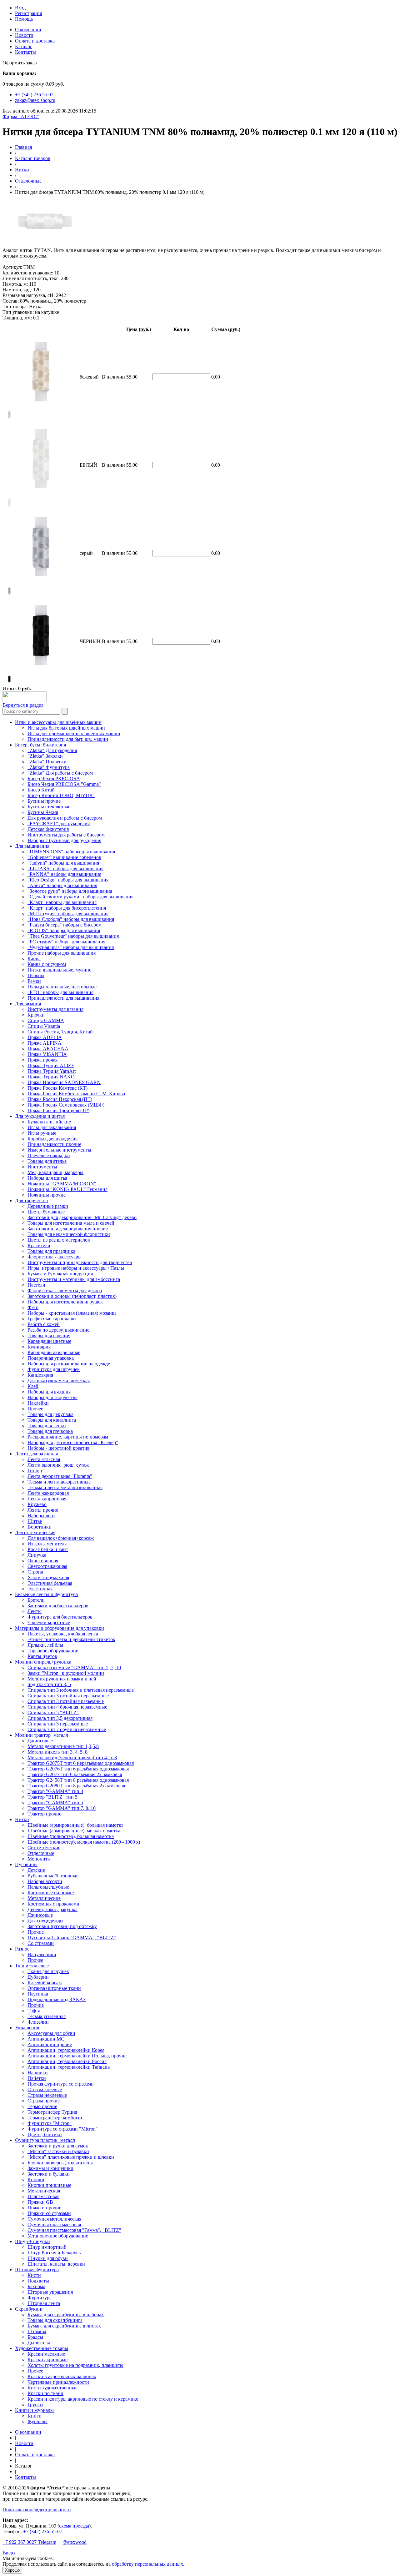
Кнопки (36, 2179)
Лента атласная (44, 1459)
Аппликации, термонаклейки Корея (66, 2050)
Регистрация (28, 13)
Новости (24, 35)
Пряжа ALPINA (45, 1043)
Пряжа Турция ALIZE (51, 1065)
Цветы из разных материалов (59, 1240)
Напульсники (42, 1954)
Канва (34, 959)
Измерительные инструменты (59, 1150)
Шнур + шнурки (32, 2241)
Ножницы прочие (47, 1195)
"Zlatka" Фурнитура (49, 767)
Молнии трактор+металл (42, 1735)
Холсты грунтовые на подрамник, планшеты (75, 2365)
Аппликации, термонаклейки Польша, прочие (77, 2056)
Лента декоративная (36, 1454)
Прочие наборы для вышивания (62, 953)
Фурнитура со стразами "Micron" (63, 2129)
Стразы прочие (44, 2101)
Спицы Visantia (44, 1026)
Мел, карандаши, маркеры (55, 1172)
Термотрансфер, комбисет (55, 2118)
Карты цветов (42, 1656)
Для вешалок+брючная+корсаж (61, 1538)
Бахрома (36, 2286)
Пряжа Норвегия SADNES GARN (64, 1082)
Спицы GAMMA (46, 1020)
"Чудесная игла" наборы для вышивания (71, 947)
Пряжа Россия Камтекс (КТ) (57, 1088)
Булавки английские (49, 1122)
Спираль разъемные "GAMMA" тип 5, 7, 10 (74, 1667)
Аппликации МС (46, 2039)
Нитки (22, 170)
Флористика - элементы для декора (65, 1291)
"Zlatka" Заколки (45, 756)
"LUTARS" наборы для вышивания (65, 869)
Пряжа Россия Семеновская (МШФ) (66, 1105)
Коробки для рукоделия (52, 1139)
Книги (35, 2416)
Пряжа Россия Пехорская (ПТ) (60, 1099)
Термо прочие (42, 2106)
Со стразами (41, 1943)
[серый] (9, 594)
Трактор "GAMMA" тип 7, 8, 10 (62, 1808)
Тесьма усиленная (47, 2016)
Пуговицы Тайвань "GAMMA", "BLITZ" (72, 1938)
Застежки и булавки (49, 2174)
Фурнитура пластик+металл (45, 2140)
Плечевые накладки (49, 1155)
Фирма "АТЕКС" (21, 116)
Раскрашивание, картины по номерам (68, 1437)
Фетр (33, 1307)
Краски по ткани (45, 2393)
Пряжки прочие (44, 2208)
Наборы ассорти (45, 1881)
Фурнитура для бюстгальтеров (60, 1617)
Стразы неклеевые (47, 2095)
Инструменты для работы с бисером (66, 835)
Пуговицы (26, 1864)
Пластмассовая (43, 2196)
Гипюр (35, 1471)
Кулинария (39, 1347)
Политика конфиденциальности (37, 2510)
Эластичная (40, 1589)
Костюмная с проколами (53, 1904)
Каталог (24, 46)
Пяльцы (36, 975)
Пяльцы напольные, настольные (62, 987)
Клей (33, 1386)
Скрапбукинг (29, 2309)
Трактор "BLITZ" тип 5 (52, 1797)
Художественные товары (42, 2348)
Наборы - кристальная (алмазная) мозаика (72, 1313)
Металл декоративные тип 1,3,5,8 (63, 1746)
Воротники (40, 1527)
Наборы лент (41, 1516)
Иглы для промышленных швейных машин (74, 733)
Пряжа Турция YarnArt (52, 1071)
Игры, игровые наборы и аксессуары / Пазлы (76, 1268)
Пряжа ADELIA (45, 1037)
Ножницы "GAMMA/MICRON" (62, 1184)
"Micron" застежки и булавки (58, 2151)
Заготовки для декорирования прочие (68, 1229)
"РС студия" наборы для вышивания (66, 942)
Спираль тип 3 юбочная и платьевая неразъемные (81, 1690)
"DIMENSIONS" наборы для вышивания (71, 852)
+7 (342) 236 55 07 (34, 95)
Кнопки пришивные (49, 2185)
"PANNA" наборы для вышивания (64, 874)
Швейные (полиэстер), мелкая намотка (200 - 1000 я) (84, 1842)
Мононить (39, 1859)
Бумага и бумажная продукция (60, 1274)
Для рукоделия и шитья (40, 1116)
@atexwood (75, 2542)
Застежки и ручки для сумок (58, 2146)
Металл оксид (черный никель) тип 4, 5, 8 (72, 1758)
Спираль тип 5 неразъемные (58, 1724)
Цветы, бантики (45, 2134)
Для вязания (28, 1004)
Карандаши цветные (49, 1341)
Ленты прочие (43, 1510)
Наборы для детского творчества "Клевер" (73, 1442)
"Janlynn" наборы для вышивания (63, 863)
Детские (36, 1870)
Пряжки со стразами (49, 2213)
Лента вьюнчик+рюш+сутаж (58, 1465)
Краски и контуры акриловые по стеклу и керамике (83, 2399)
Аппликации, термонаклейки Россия (67, 2061)
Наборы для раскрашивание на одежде (69, 1364)
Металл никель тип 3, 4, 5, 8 (57, 1752)
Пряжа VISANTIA (47, 1054)
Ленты (35, 1611)
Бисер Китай (41, 790)
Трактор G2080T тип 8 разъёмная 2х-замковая (76, 1786)
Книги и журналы (34, 2410)
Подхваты (38, 2281)
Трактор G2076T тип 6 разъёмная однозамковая (78, 1769)
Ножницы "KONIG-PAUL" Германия (67, 1189)
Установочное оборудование (58, 2236)
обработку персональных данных (147, 2564)
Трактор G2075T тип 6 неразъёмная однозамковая (81, 1763)
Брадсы (35, 2337)
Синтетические (44, 1848)
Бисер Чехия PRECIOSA (54, 778)
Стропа (35, 1572)
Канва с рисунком (47, 964)
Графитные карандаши (52, 1319)
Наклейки (38, 1403)
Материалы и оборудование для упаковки (60, 1628)
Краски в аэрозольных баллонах (62, 2376)
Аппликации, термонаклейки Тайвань (69, 2067)
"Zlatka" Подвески (47, 762)
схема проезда (74, 2526)
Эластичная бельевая (50, 1583)
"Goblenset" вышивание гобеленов (64, 857)
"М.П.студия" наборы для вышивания (68, 914)
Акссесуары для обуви (51, 2033)
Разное (22, 1949)
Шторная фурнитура (37, 2270)
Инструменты (42, 1167)
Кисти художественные (52, 2388)
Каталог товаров (33, 158)
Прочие (36, 1932)
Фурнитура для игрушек (54, 1369)
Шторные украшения (50, 2292)
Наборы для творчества (52, 1397)
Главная (23, 147)
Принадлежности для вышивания (63, 998)
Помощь (24, 19)
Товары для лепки (47, 1426)
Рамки (34, 981)
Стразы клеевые (45, 2089)
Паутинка (38, 1994)
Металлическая (44, 2191)
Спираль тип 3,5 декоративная (60, 1718)
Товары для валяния (49, 1336)
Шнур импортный (47, 2247)
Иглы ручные (42, 1133)
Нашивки (38, 2073)
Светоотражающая (47, 1566)
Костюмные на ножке (51, 1893)
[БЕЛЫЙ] (9, 506)
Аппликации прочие (50, 2044)
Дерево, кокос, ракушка (52, 1909)
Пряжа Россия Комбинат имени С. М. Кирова (76, 1094)
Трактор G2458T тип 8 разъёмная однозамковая (78, 1780)
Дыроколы (39, 2343)
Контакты (25, 52)
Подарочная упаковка (51, 1358)
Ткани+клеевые (32, 1966)
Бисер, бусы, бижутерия (40, 745)
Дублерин (38, 1977)
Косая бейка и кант (48, 1549)
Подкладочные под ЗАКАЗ (57, 1999)
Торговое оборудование (53, 1651)
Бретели (36, 1600)
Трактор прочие (44, 1814)
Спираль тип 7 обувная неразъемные (67, 1729)
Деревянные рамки (48, 1206)
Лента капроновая (47, 1499)
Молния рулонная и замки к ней (62, 1679)
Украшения (27, 2028)
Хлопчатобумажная (48, 1577)
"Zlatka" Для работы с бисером (60, 773)
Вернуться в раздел (23, 705)
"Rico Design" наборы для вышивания (68, 880)
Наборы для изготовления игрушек (65, 1302)
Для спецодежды (45, 1921)
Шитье (35, 1521)
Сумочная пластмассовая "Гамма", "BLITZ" (74, 2230)
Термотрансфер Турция (52, 2112)
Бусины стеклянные (49, 807)
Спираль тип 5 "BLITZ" (53, 1712)
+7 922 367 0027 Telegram (29, 2542)
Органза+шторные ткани (54, 1988)
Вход (20, 8)
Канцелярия (40, 1375)
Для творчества (31, 1200)
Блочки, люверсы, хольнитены (60, 2163)
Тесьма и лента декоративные (59, 1482)
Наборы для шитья (47, 1178)
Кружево (37, 1504)
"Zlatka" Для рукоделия (52, 750)
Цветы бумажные (46, 1212)
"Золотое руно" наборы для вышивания (70, 891)
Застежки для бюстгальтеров (58, 1606)
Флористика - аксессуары (55, 1257)
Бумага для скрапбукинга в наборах (66, 2315)
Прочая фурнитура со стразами (61, 2084)
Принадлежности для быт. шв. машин (68, 739)
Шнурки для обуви (48, 2258)
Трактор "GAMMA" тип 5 (55, 1803)
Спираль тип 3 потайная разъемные (66, 1701)
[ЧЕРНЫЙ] (9, 682)
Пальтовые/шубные (48, 1887)
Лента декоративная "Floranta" (60, 1476)
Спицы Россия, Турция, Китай (60, 1032)
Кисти (34, 2275)
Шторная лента (44, 2303)
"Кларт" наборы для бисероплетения (67, 908)
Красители (39, 1245)
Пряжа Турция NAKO (51, 1077)
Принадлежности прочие (54, 1144)
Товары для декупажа (50, 1414)
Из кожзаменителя (47, 1544)
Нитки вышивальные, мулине (59, 970)
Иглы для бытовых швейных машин (66, 728)
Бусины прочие (44, 801)
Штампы (37, 2331)
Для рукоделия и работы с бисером (65, 818)
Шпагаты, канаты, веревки (56, 2264)
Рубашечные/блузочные (53, 1876)
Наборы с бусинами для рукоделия (64, 840)
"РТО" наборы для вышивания (60, 992)
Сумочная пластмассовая (54, 2224)
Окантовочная (43, 1561)
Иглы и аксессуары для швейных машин (58, 722)
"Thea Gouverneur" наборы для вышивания (73, 936)
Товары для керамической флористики (69, 1234)
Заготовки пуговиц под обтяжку (62, 1926)
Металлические (44, 1898)
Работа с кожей (44, 1324)
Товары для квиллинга (52, 1420)
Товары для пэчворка (50, 1431)
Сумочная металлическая (54, 2219)
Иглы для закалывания (52, 1127)
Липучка (37, 1555)
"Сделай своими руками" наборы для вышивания (80, 897)
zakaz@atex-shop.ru (35, 100)
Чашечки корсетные (49, 1622)
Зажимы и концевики (50, 2168)
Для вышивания (32, 846)
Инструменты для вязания (55, 1009)
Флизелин (38, 2022)
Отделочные (28, 181)
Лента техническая (35, 1532)
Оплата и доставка (35, 41)
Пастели (36, 1285)
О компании (28, 30)
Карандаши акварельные (54, 1352)
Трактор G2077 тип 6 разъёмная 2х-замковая (75, 1774)
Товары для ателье (47, 1161)
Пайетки (37, 2078)
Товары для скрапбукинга (55, 2320)
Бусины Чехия (43, 812)
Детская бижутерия (48, 829)
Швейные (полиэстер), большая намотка (71, 1836)
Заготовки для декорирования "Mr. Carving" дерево (82, 1217)
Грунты (35, 2405)
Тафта (34, 2011)
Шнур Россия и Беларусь (54, 2253)
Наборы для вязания (49, 1392)
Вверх (9, 2553)
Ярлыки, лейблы (45, 1645)
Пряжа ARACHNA (48, 1049)
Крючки (36, 1015)
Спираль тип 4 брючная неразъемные (67, 1707)
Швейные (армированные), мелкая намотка (74, 1831)
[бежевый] (9, 418)
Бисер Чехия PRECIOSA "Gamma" (64, 784)
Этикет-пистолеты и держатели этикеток (71, 1639)
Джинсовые (40, 1741)
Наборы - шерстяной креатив (59, 1448)
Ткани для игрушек (48, 1971)
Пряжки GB (40, 2202)
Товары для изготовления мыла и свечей (71, 1223)
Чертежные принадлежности (58, 2382)
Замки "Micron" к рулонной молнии (66, 1673)
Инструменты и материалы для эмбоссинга (74, 1279)
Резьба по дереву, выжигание (58, 1330)
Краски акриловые (47, 2360)
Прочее (35, 1409)
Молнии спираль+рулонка (43, 1662)
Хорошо (12, 2570)
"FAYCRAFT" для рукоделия (59, 824)
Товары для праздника (51, 1251)
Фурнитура (40, 2298)
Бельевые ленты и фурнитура (46, 1594)
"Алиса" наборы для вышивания (62, 885)
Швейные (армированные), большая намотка (75, 1825)
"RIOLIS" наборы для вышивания (64, 930)
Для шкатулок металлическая (59, 1381)
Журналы (37, 2421)
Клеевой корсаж (45, 1983)
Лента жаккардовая (48, 1493)
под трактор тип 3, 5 (49, 1684)
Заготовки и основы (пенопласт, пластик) (72, 1296)
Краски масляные (46, 2354)
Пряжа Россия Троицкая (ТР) (58, 1110)
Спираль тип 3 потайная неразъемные (68, 1696)
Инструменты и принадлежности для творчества (80, 1262)
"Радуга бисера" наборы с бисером (65, 925)
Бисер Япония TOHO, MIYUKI (61, 795)
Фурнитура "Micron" (50, 2123)
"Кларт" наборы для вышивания (62, 902)
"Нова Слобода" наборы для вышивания (71, 919)
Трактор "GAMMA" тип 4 (55, 1791)
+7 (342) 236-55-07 (43, 2531)
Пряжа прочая (42, 1060)
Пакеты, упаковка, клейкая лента (63, 1634)
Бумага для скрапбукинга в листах (64, 2326)
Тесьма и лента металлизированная (65, 1487)
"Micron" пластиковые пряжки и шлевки (71, 2157)
